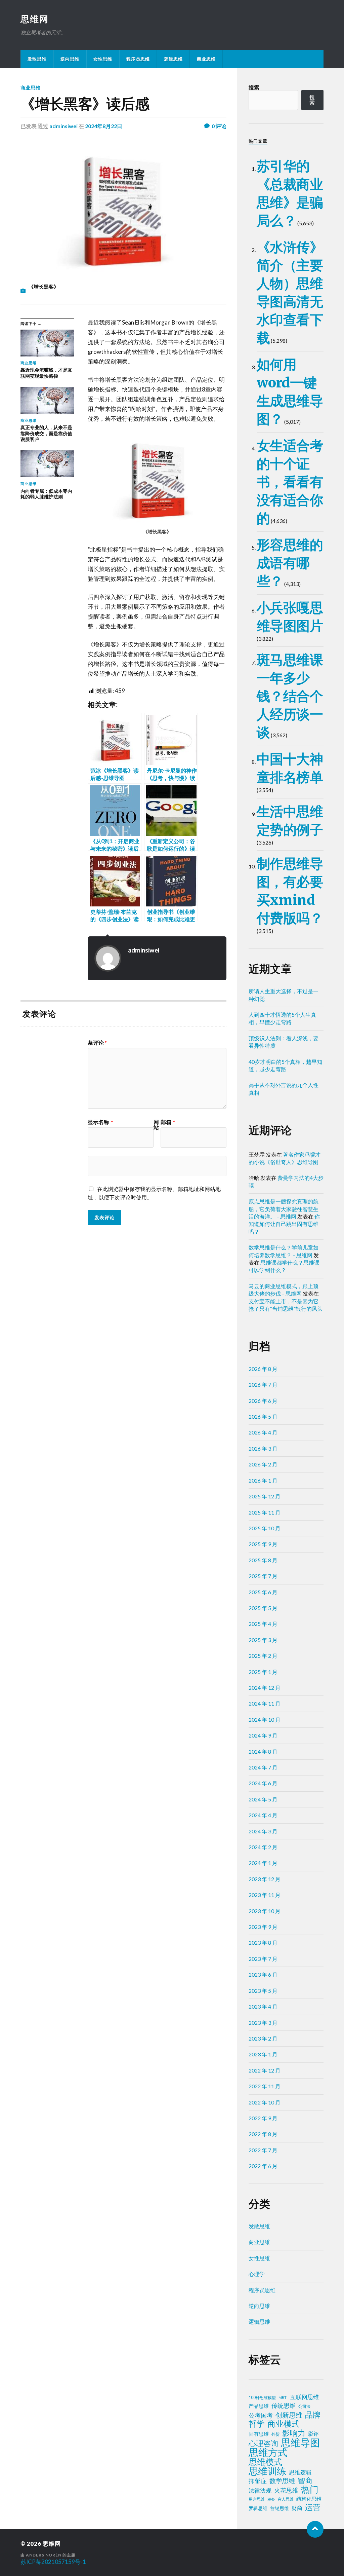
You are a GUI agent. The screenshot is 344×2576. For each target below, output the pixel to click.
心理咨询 (263, 2443)
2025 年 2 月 (263, 1656)
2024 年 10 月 (265, 1720)
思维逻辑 (300, 2472)
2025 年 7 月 (263, 1576)
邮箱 (168, 1122)
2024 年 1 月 (263, 1863)
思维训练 (267, 2471)
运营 (313, 2507)
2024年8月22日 (104, 126)
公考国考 (261, 2415)
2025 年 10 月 (265, 1528)
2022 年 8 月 (263, 2134)
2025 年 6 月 (263, 1592)
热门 (310, 2489)
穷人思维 (286, 2499)
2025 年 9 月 (263, 1544)
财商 (297, 2508)
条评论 (97, 1043)
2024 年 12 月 (265, 1688)
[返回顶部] (315, 2529)
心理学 (257, 2274)
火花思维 (286, 2490)
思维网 (35, 19)
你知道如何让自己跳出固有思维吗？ (284, 1224)
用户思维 (257, 2499)
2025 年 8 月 (263, 1560)
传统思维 (284, 2406)
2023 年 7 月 (263, 1959)
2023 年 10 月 (265, 1911)
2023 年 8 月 (263, 1943)
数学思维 (282, 2481)
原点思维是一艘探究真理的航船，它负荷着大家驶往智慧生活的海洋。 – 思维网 (284, 1209)
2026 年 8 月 (263, 1369)
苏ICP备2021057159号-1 (53, 2562)
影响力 (294, 2433)
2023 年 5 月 (263, 1991)
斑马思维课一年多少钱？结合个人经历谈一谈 (290, 696)
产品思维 (259, 2406)
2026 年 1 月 (263, 1480)
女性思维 (103, 59)
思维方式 (268, 2452)
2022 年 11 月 (265, 2086)
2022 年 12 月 (265, 2070)
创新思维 (289, 2415)
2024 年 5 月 (263, 1799)
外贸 (275, 2434)
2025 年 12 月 (265, 1496)
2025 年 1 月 (263, 1672)
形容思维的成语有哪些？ (290, 563)
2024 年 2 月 (263, 1847)
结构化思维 (309, 2499)
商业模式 (284, 2424)
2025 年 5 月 (263, 1608)
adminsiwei (63, 126)
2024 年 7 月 (263, 1767)
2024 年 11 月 (265, 1703)
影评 (313, 2434)
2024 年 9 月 (263, 1735)
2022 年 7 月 (263, 2150)
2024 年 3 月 (263, 1831)
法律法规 (260, 2491)
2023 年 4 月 (263, 2006)
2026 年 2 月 (263, 1464)
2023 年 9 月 (263, 1927)
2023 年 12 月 (265, 1879)
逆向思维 (70, 59)
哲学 (257, 2424)
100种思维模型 (262, 2398)
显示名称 (100, 1122)
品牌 (313, 2415)
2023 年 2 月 (263, 2038)
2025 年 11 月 (265, 1512)
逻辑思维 (173, 59)
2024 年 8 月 (263, 1751)
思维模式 (265, 2462)
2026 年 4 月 (263, 1432)
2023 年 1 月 (263, 2054)
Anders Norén (44, 2555)
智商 (305, 2480)
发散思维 (37, 59)
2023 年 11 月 (265, 1895)
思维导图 (300, 2442)
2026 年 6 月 (263, 1401)
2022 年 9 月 (263, 2118)
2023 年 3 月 (263, 2023)
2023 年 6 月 (263, 1974)
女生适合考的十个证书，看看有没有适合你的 (290, 482)
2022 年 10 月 (265, 2102)
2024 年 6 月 (263, 1783)
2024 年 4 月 (263, 1815)
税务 (271, 2499)
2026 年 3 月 (263, 1448)
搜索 (254, 87)
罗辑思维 (258, 2508)
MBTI (283, 2398)
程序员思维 (138, 59)
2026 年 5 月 (263, 1416)
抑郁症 (258, 2481)
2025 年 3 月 (263, 1640)
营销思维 (279, 2508)
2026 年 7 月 (263, 1385)
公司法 (304, 2406)
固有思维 (259, 2434)
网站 (156, 1125)
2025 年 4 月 (263, 1624)
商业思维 (206, 59)
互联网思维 (305, 2397)
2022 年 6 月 (263, 2166)
